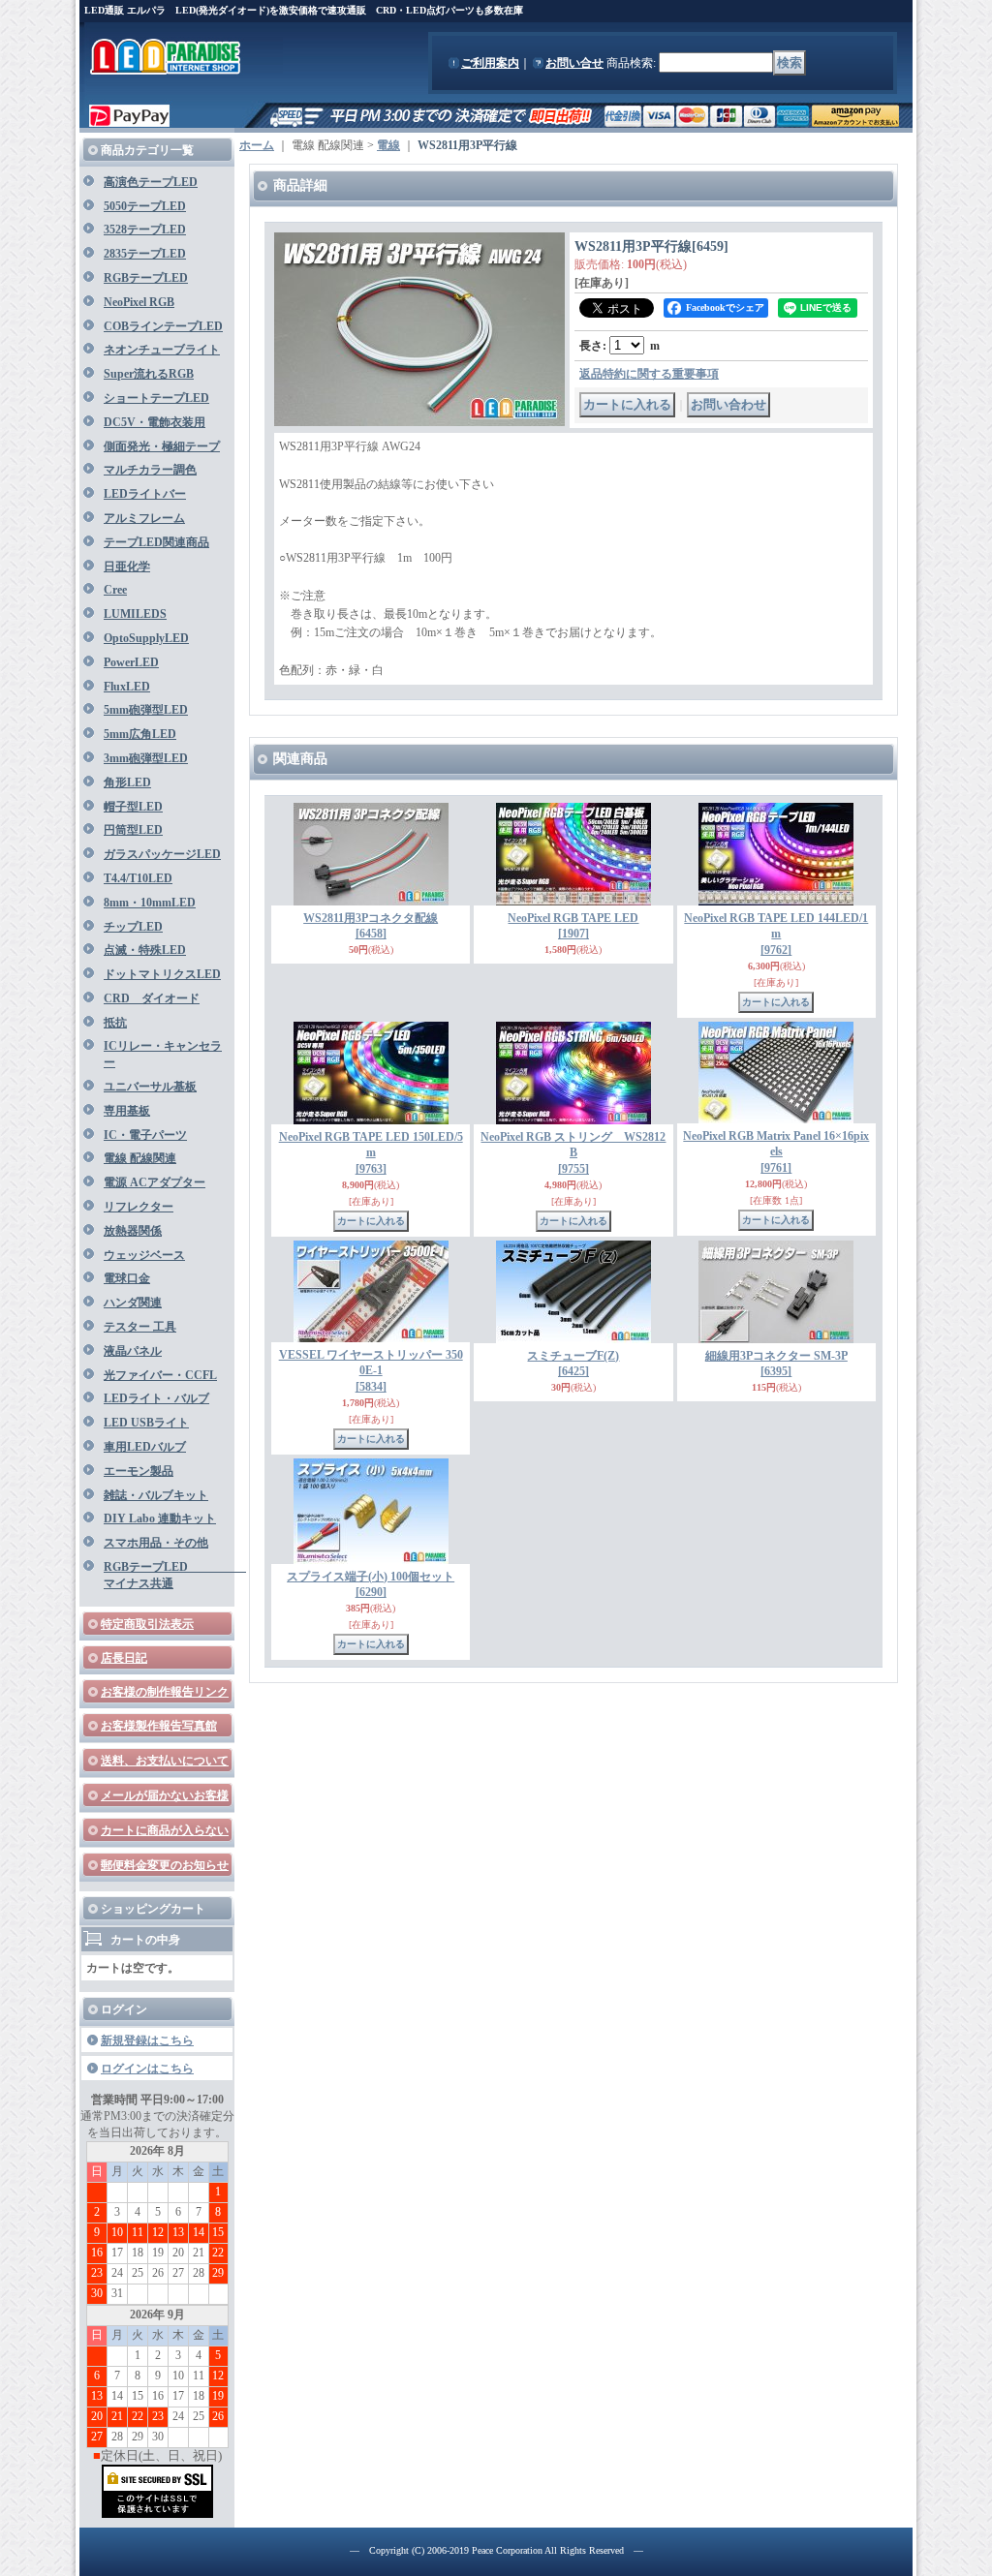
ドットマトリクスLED (162, 974)
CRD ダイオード (152, 998)
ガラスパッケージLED (162, 854)
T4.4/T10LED (138, 878)
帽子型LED (133, 807)
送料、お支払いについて (165, 1761)
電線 (388, 145)
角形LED (127, 782)
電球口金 (127, 1278)
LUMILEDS (135, 614)
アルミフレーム (144, 518)
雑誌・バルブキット (156, 1495)
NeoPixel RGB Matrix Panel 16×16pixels (776, 1152)
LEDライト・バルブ (156, 1398)
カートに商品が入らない (165, 1830)
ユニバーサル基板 (150, 1087)
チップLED (133, 927)
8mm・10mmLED (150, 903)
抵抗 (115, 1023)
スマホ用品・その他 (156, 1543)
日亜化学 (127, 567)
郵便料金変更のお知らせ (165, 1865)
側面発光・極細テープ (162, 446)
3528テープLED (145, 230)
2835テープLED (145, 254)
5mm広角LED (140, 734)
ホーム (257, 145)
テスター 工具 (140, 1327)
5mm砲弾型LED (146, 710)
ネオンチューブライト (162, 350)
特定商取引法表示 (147, 1624)
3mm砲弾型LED (146, 758)
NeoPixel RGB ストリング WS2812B (573, 1153)
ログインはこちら (147, 2069)
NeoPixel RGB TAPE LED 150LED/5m (371, 1153)
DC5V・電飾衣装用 (155, 422)
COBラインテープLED (163, 326)
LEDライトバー (145, 494)
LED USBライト (146, 1423)
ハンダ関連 (133, 1303)
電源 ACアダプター (155, 1182)
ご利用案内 (490, 63)
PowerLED (131, 662)
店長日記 (124, 1658)
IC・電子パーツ (145, 1135)
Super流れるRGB (149, 374)
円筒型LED (133, 830)
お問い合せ (574, 63)
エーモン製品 (139, 1471)
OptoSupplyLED (146, 638)
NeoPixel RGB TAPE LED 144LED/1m (776, 935)
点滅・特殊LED (145, 950)
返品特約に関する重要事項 (649, 374)
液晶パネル (133, 1351)
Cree (115, 590)
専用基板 (127, 1111)
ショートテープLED (156, 398)
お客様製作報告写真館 (159, 1726)
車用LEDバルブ (145, 1447)
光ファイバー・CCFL (160, 1375)
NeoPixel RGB (139, 302)
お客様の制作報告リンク (165, 1692)
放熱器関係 (133, 1231)
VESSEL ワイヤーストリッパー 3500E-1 (371, 1371)
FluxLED (127, 687)
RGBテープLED (146, 278)
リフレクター (139, 1207)
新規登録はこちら (147, 2040)
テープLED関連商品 (156, 542)
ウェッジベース (144, 1255)
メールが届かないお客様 (165, 1795)
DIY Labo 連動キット (160, 1518)
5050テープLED (145, 206)
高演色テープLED (151, 182)
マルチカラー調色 (150, 470)
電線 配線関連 (140, 1158)
